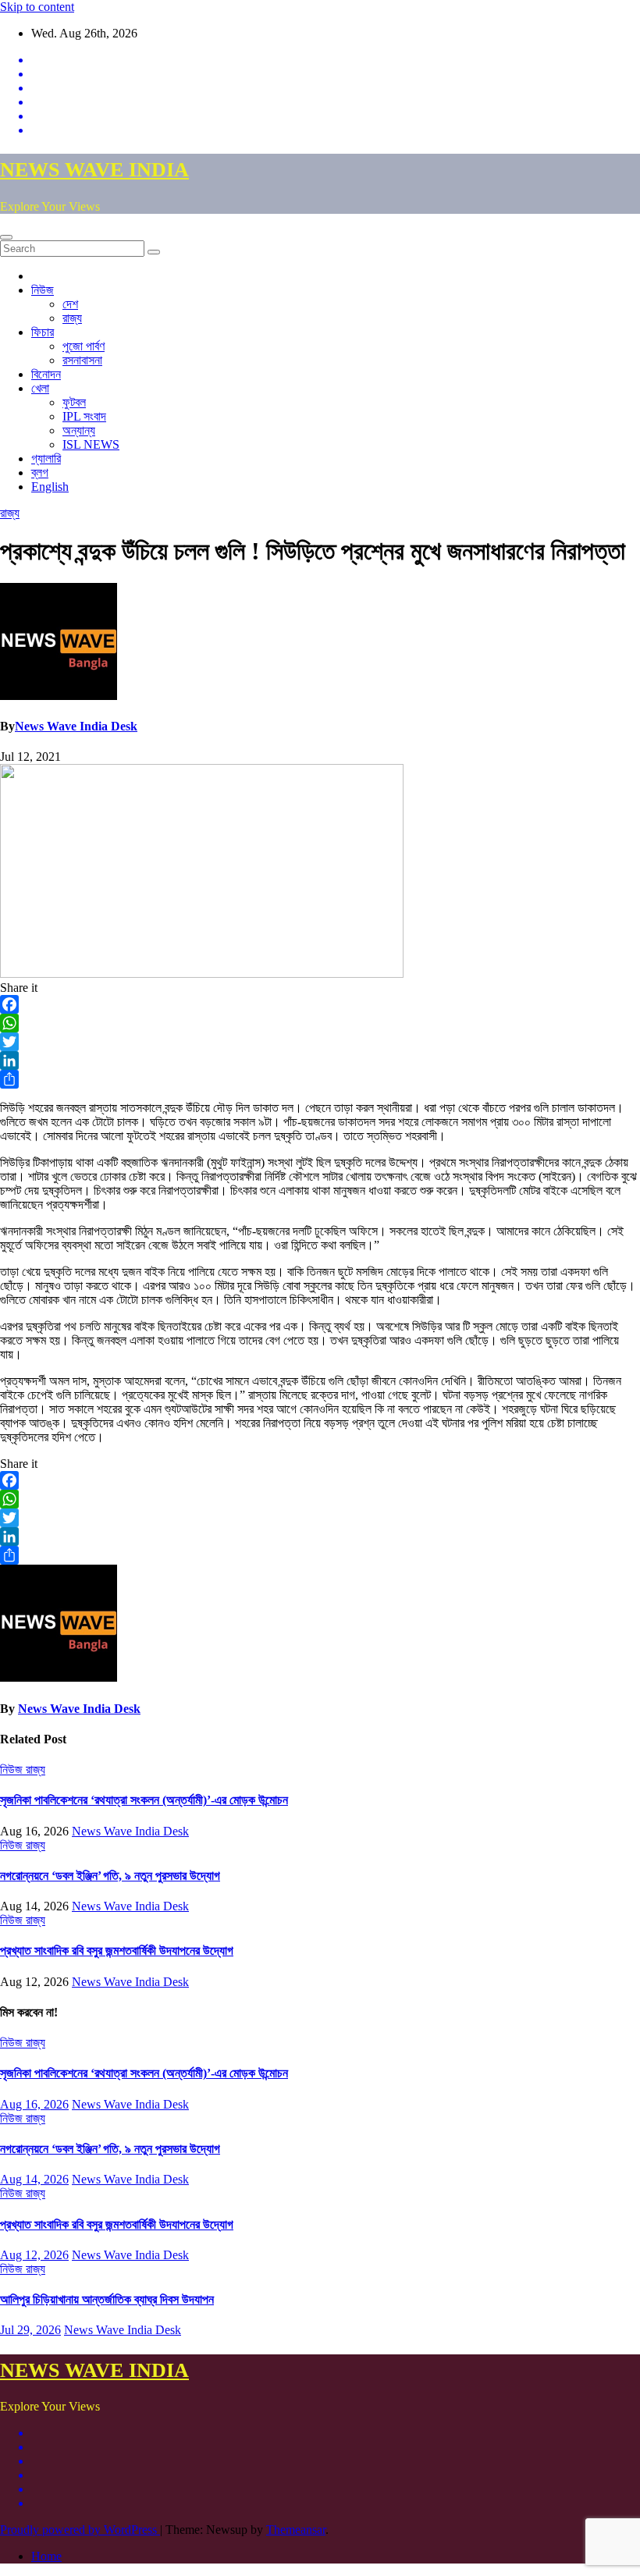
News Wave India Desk (76, 726)
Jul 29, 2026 (30, 2330)
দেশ (70, 304)
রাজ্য (72, 318)
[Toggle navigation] (6, 237)
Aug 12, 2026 (34, 2255)
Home (46, 2556)
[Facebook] (320, 1004)
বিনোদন (46, 374)
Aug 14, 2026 (34, 2179)
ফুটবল (74, 402)
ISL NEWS (91, 444)
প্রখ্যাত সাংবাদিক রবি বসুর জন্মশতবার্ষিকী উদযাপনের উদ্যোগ (117, 1951)
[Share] (320, 1079)
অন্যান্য (79, 430)
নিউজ (43, 290)
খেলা (40, 388)
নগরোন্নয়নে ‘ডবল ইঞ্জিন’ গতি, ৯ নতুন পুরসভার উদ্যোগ (110, 1876)
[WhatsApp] (320, 1023)
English (50, 487)
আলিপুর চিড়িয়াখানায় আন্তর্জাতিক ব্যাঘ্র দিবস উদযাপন (107, 2299)
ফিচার (43, 332)
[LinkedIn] (320, 1061)
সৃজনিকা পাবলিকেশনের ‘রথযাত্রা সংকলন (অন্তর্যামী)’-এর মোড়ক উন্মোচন (144, 1800)
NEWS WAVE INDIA (94, 170)
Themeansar (296, 2530)
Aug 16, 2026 (34, 2104)
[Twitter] (320, 1042)
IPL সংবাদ (84, 416)
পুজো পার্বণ (84, 346)
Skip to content (37, 7)
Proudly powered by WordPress (80, 2530)
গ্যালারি (46, 458)
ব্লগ (40, 473)
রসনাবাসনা (82, 360)
